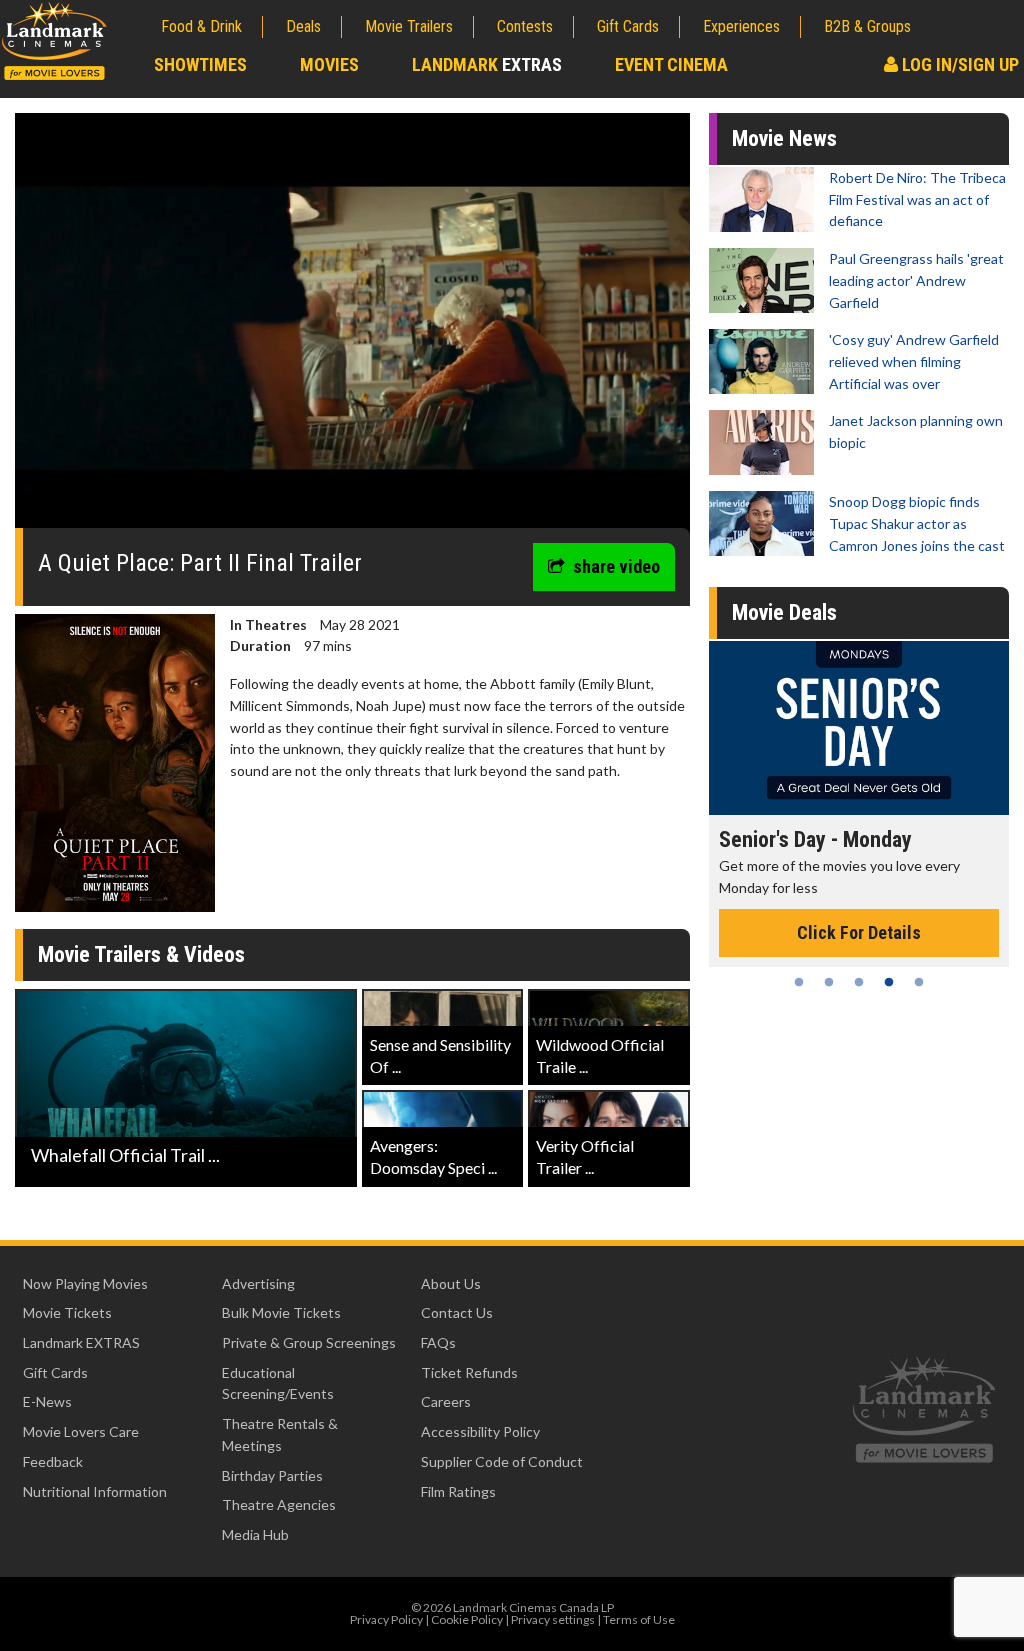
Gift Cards (628, 26)
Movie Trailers (409, 26)
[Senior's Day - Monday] (859, 727)
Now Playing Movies (85, 1283)
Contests (525, 26)
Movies (329, 64)
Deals (303, 26)
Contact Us (457, 1312)
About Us (451, 1283)
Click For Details (859, 932)
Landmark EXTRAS (81, 1342)
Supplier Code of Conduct (502, 1461)
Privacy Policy (386, 1619)
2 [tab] (829, 982)
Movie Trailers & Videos (141, 954)
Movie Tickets (67, 1312)
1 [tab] (799, 982)
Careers (446, 1401)
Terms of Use (639, 1619)
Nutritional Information (95, 1491)
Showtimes (200, 64)
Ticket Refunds (469, 1372)
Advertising (258, 1283)
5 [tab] (919, 982)
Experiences (741, 26)
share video (616, 566)
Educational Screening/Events (278, 1383)
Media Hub (255, 1534)
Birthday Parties (272, 1475)
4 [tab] (889, 982)
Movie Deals (784, 612)
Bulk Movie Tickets (281, 1312)
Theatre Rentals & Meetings (280, 1434)
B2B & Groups (867, 26)
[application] (352, 328)
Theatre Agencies (279, 1504)
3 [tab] (859, 982)
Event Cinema (671, 64)
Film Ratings (458, 1491)
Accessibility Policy (480, 1431)
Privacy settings (553, 1619)
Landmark (487, 64)
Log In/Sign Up (958, 64)
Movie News (784, 138)
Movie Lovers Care (81, 1431)
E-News (47, 1401)
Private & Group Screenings (309, 1342)
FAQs (438, 1342)
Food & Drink (201, 26)
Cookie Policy (467, 1619)
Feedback (53, 1461)
